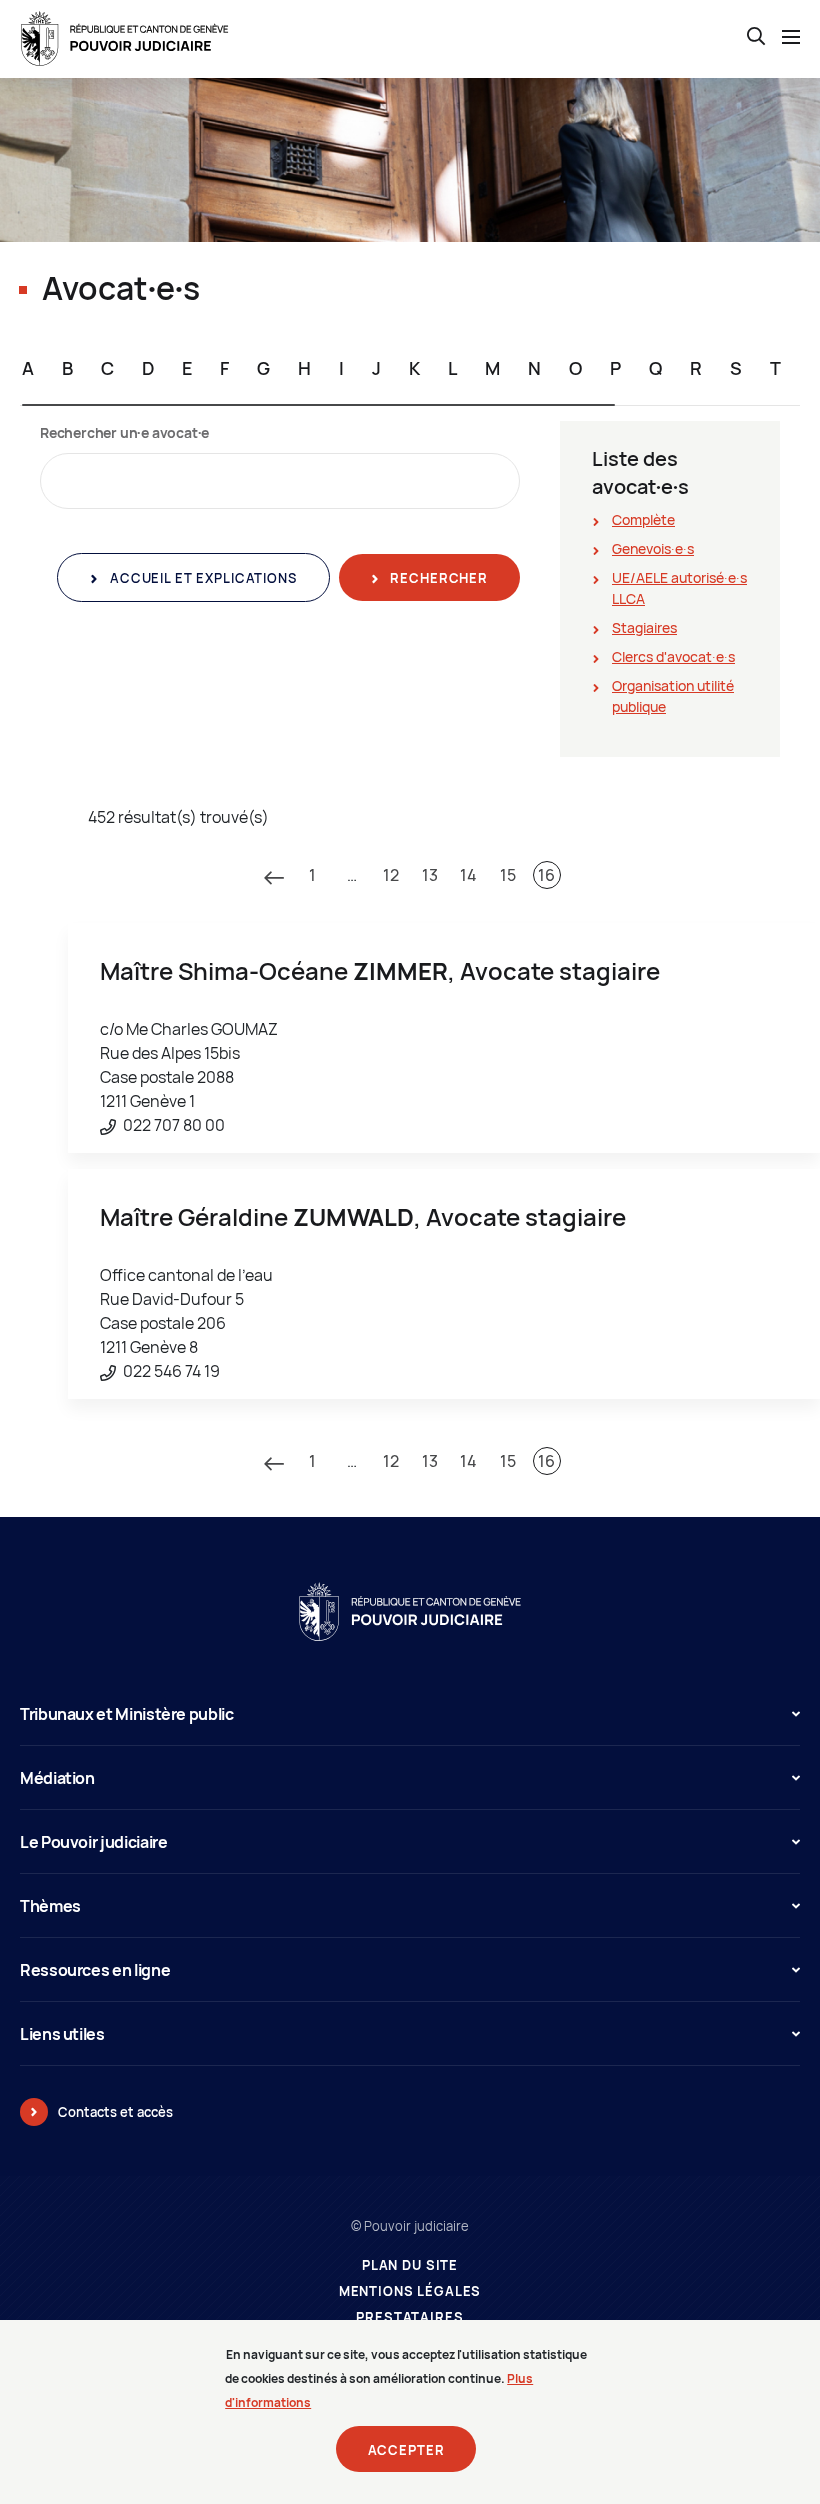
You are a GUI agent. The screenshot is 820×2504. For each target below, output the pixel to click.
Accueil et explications (201, 578)
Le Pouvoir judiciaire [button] (93, 1842)
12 (391, 875)
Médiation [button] (57, 1778)
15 (508, 875)
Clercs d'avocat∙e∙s (673, 656)
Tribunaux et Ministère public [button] (127, 1714)
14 (468, 875)
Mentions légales (410, 2291)
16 (546, 875)
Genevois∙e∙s (653, 548)
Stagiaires (644, 627)
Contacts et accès (115, 2112)
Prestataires (409, 2317)
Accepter (406, 2450)
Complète (643, 519)
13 (430, 875)
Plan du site (410, 2265)
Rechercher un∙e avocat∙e (124, 432)
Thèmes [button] (50, 1906)
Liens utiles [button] (62, 2034)
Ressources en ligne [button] (95, 1970)
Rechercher (437, 578)
